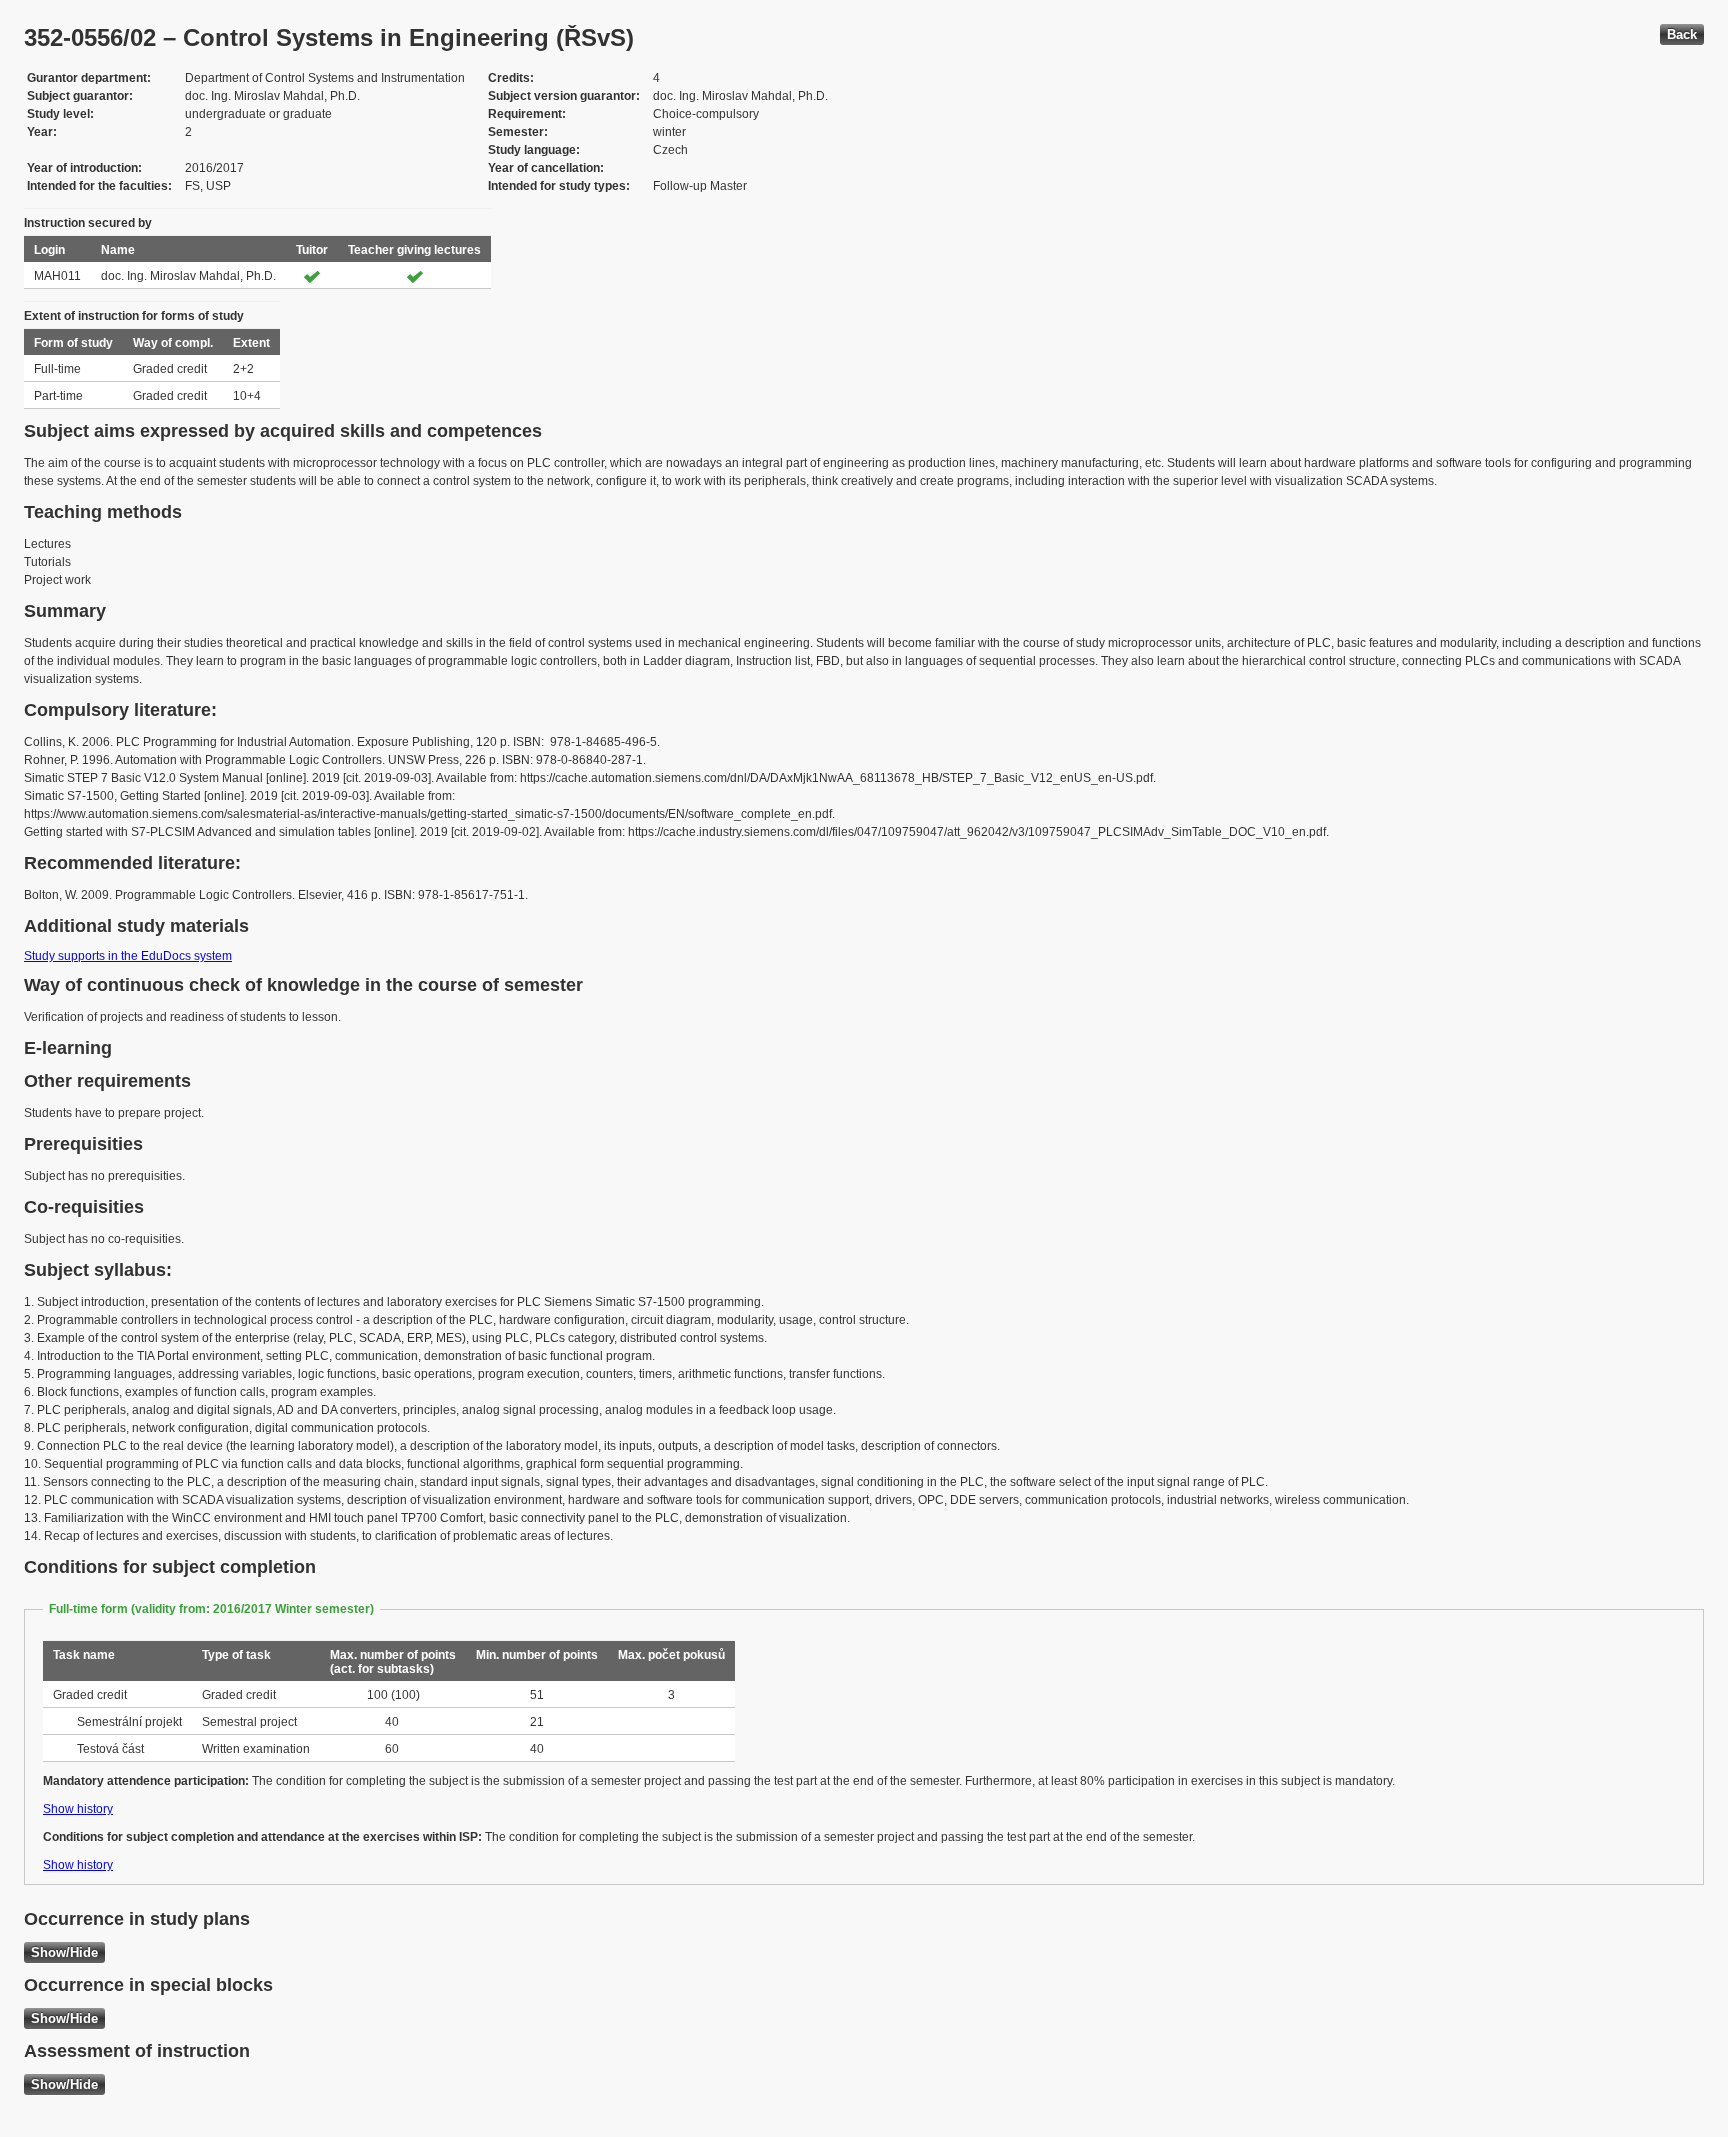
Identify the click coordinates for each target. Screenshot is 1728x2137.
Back (1682, 34)
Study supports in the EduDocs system (128, 956)
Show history (78, 1809)
